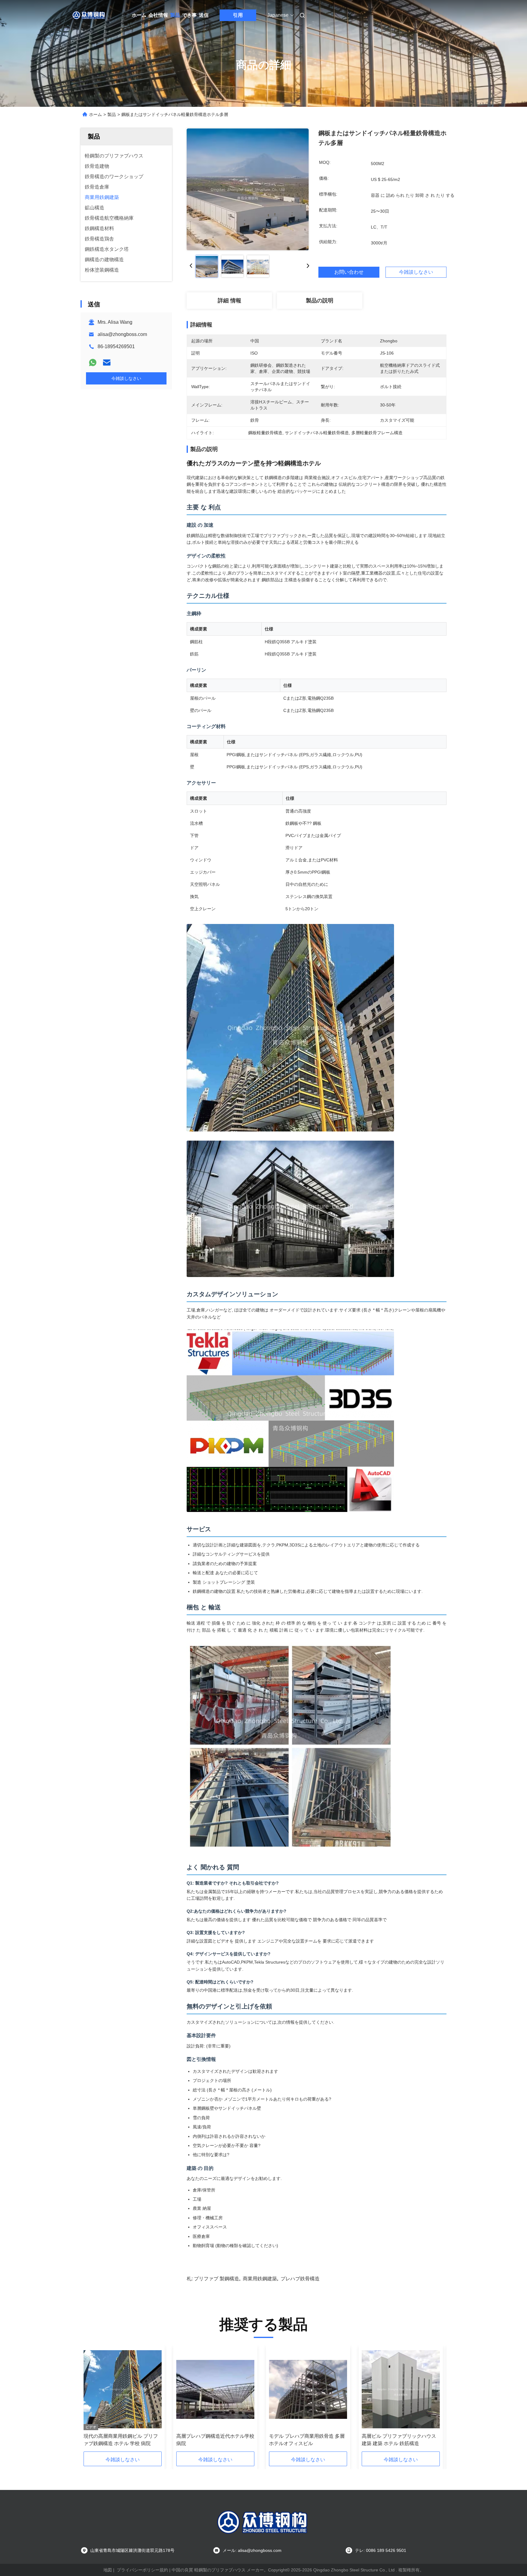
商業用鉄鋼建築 (260, 2279)
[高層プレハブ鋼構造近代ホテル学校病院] (215, 2389)
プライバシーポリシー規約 (142, 2570)
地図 (108, 2570)
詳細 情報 (229, 301)
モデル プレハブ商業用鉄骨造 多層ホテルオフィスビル (307, 2440)
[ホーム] (89, 15)
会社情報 (158, 15)
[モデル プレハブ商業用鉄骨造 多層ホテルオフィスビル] (308, 2389)
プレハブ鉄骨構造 (300, 2279)
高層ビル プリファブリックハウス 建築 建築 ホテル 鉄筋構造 (399, 2440)
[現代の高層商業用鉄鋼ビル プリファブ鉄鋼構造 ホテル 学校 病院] (123, 2389)
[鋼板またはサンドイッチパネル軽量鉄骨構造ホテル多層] (248, 189)
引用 (238, 15)
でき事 (189, 15)
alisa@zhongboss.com (122, 334)
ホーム (139, 15)
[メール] (107, 363)
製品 (175, 15)
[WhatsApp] (93, 363)
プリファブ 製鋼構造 (217, 2279)
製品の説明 (320, 301)
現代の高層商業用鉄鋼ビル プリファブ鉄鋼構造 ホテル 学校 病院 (121, 2440)
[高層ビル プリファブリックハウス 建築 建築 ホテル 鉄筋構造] (401, 2389)
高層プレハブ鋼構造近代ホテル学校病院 (215, 2440)
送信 (204, 15)
